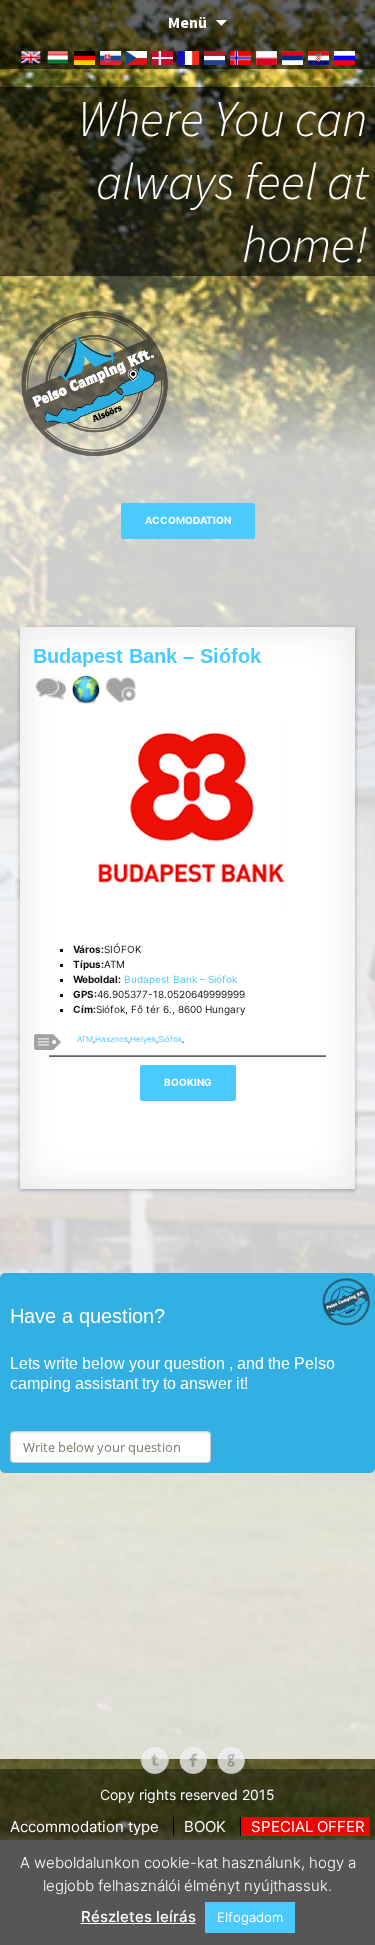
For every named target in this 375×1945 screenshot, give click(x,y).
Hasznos (111, 1039)
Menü (187, 22)
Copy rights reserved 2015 (187, 1794)
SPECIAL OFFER (308, 1826)
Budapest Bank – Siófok (180, 979)
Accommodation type (84, 1826)
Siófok (170, 1039)
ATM (85, 1039)
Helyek (143, 1039)
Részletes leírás (138, 1916)
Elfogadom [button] (250, 1917)
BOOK (205, 1826)
